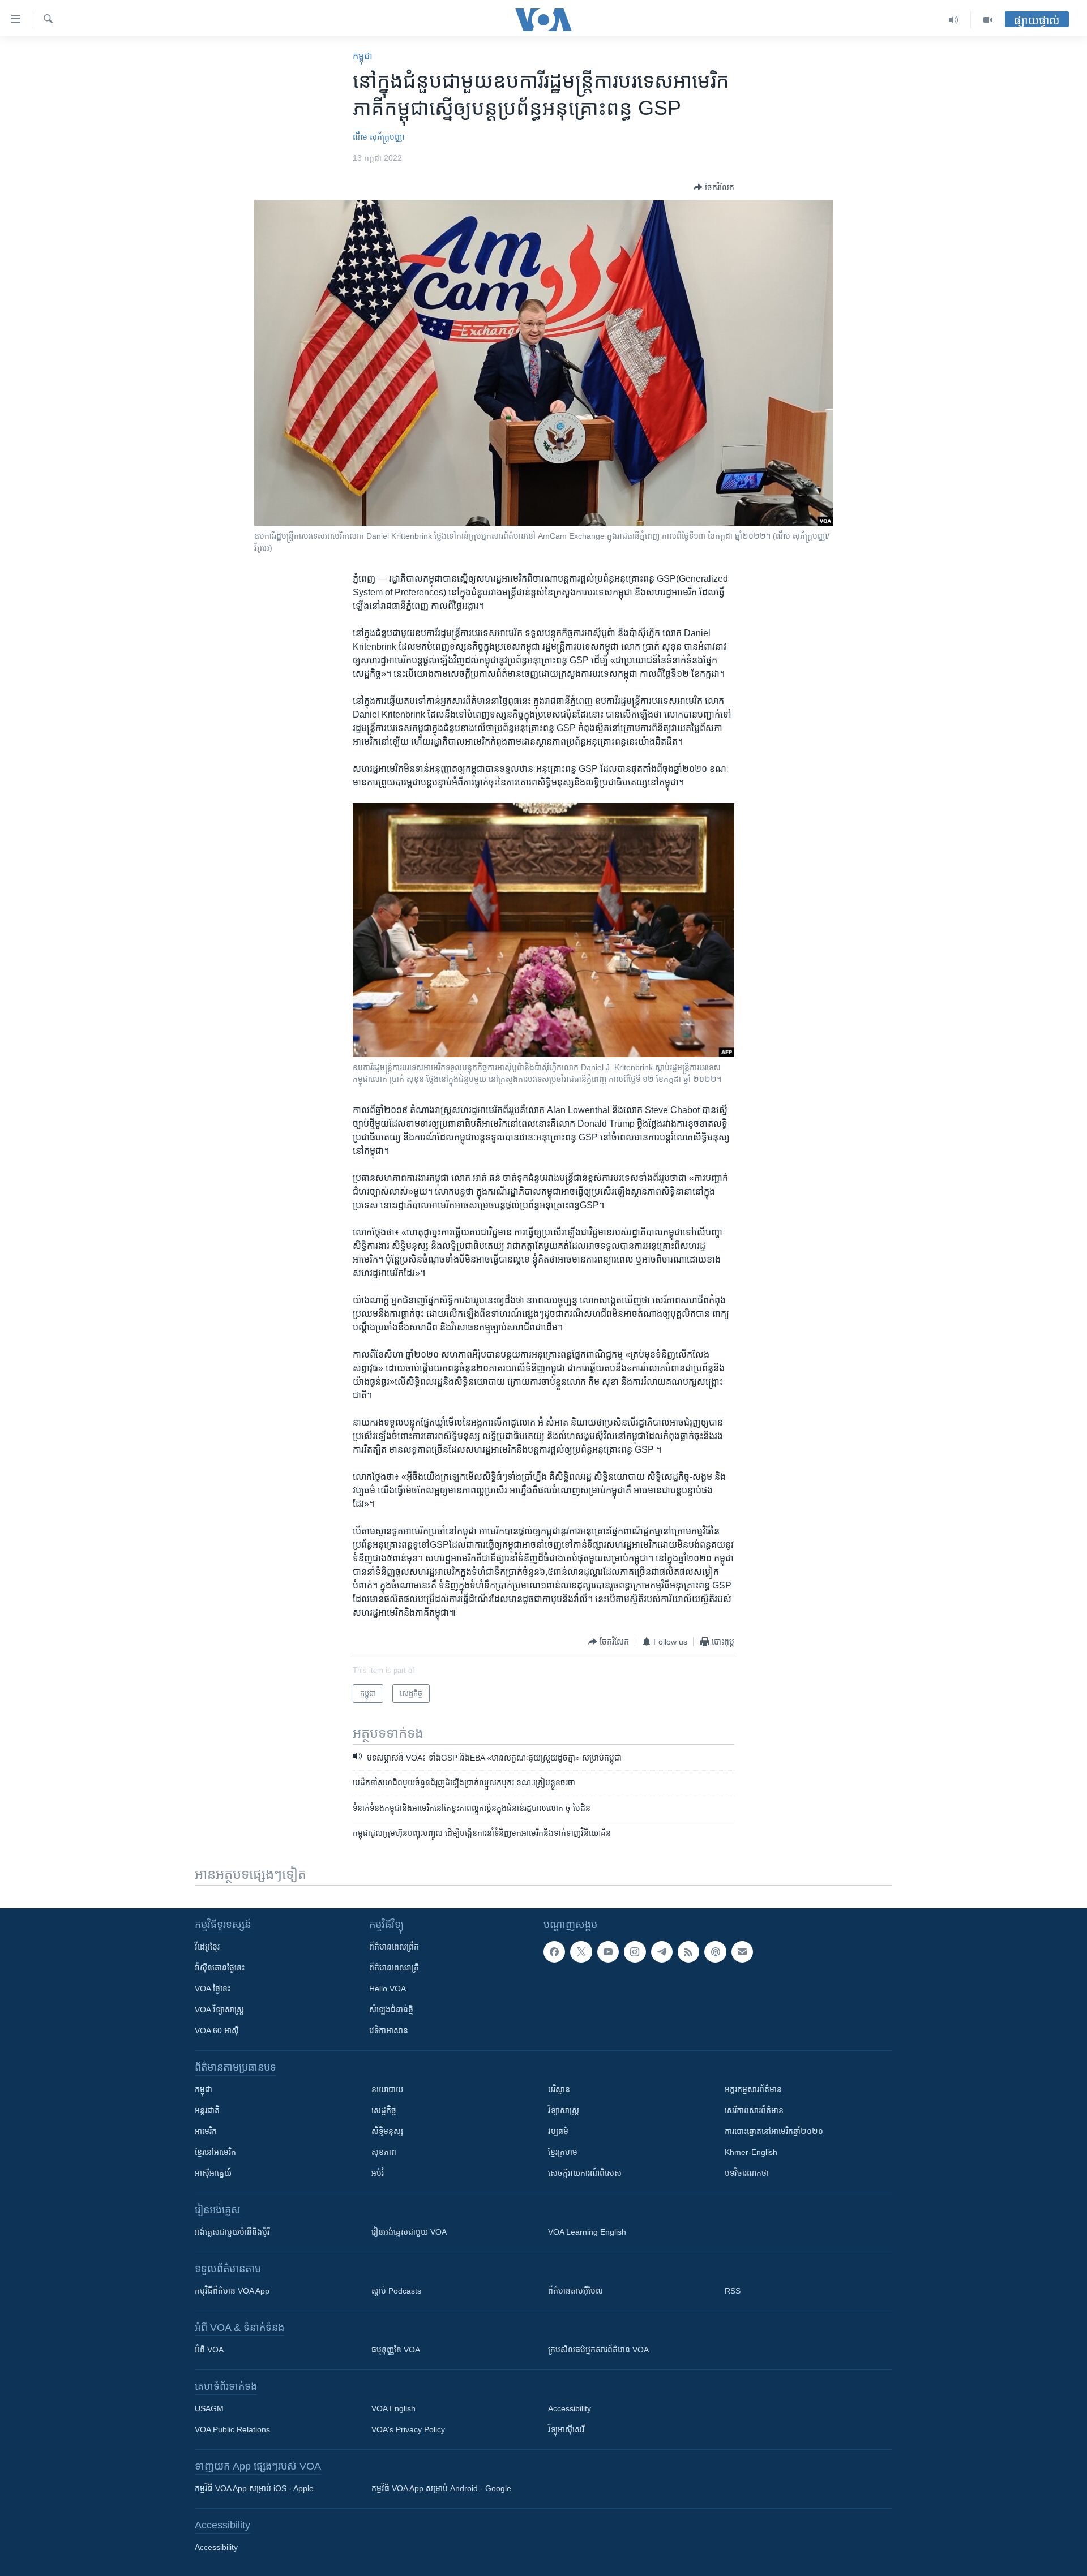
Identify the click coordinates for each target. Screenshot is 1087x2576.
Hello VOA (388, 1989)
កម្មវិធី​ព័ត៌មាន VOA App (232, 2291)
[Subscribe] (742, 1952)
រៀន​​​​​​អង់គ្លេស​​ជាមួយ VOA (409, 2232)
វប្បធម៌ (558, 2131)
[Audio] (954, 20)
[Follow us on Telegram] (662, 1952)
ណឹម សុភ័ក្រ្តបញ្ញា (378, 137)
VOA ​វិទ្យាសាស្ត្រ (219, 2010)
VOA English (393, 2408)
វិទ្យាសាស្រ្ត (564, 2110)
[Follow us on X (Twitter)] (581, 1952)
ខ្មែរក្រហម (563, 2152)
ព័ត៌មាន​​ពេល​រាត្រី (394, 1968)
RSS (733, 2291)
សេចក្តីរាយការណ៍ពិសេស (585, 2173)
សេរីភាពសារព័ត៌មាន (754, 2110)
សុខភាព (384, 2152)
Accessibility (570, 2408)
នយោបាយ (387, 2089)
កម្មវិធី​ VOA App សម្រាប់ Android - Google (441, 2488)
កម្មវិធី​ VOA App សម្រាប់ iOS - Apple (254, 2488)
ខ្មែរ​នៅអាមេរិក (215, 2152)
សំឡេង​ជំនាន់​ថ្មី (391, 2010)
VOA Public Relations (232, 2429)
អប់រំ (378, 2173)
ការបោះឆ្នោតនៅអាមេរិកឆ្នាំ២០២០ (774, 2131)
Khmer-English (751, 2152)
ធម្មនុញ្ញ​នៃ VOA (396, 2350)
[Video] (988, 20)
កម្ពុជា (363, 56)
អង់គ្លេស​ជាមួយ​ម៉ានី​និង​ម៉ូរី (232, 2232)
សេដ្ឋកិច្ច (384, 2110)
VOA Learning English (587, 2232)
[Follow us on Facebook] (554, 1952)
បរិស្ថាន (559, 2089)
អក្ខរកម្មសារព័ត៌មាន (753, 2089)
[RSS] (688, 1952)
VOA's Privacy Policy (408, 2429)
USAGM (209, 2408)
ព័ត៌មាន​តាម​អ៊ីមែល (575, 2291)
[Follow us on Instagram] (635, 1952)
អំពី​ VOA (209, 2350)
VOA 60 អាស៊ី (217, 2030)
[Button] (714, 187)
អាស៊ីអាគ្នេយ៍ (213, 2173)
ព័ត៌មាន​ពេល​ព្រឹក (394, 1947)
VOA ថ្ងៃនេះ (213, 1989)
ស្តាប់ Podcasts (396, 2291)
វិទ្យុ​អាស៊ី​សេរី (566, 2429)
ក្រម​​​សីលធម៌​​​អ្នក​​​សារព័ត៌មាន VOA (598, 2350)
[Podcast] (715, 1952)
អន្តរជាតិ (207, 2110)
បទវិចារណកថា (747, 2173)
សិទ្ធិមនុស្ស (387, 2131)
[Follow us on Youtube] (608, 1952)
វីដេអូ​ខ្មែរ (207, 1947)
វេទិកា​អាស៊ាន (389, 2030)
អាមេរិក (206, 2131)
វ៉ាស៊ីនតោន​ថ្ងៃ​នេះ (220, 1968)
